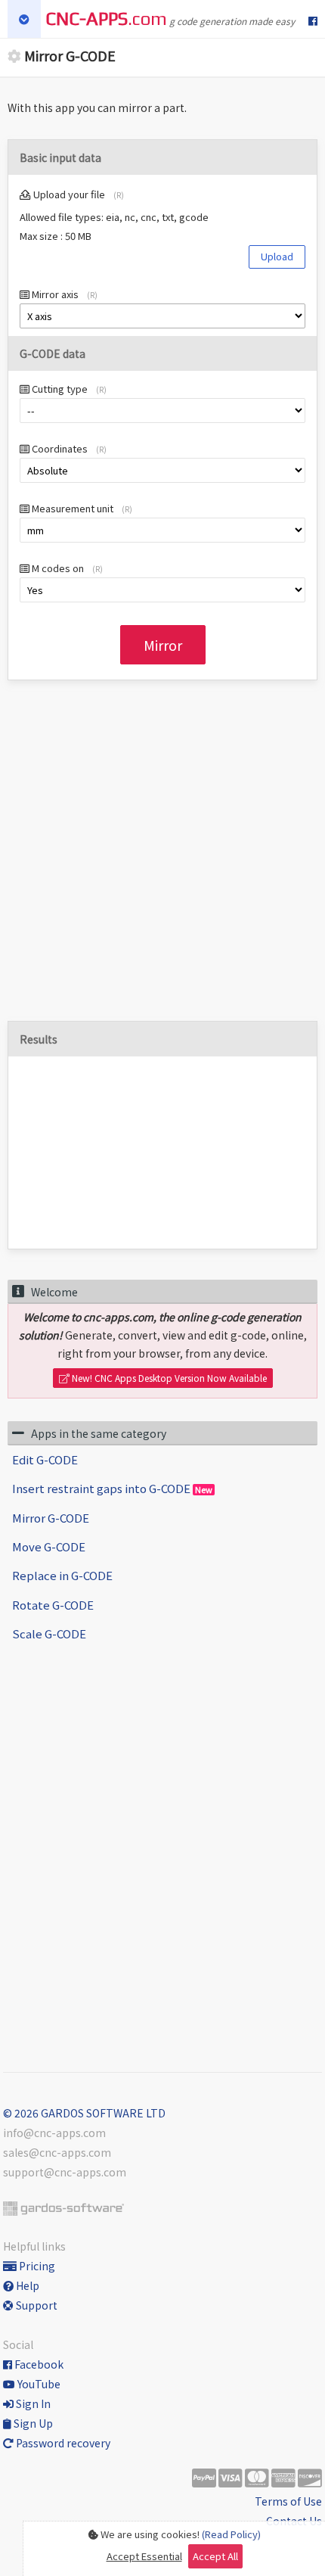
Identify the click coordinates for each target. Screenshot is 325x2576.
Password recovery (62, 2443)
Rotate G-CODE (53, 1605)
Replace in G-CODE (62, 1575)
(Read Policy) (231, 2534)
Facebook (38, 2364)
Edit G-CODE (45, 1459)
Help (26, 2285)
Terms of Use (288, 2501)
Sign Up (32, 2423)
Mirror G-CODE (51, 1518)
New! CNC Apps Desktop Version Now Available (168, 1378)
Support (36, 2305)
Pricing (36, 2266)
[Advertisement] (162, 858)
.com (106, 19)
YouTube (38, 2384)
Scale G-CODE (49, 1633)
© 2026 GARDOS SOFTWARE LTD (84, 2113)
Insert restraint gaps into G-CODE (112, 1488)
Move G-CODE (49, 1546)
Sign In (32, 2403)
